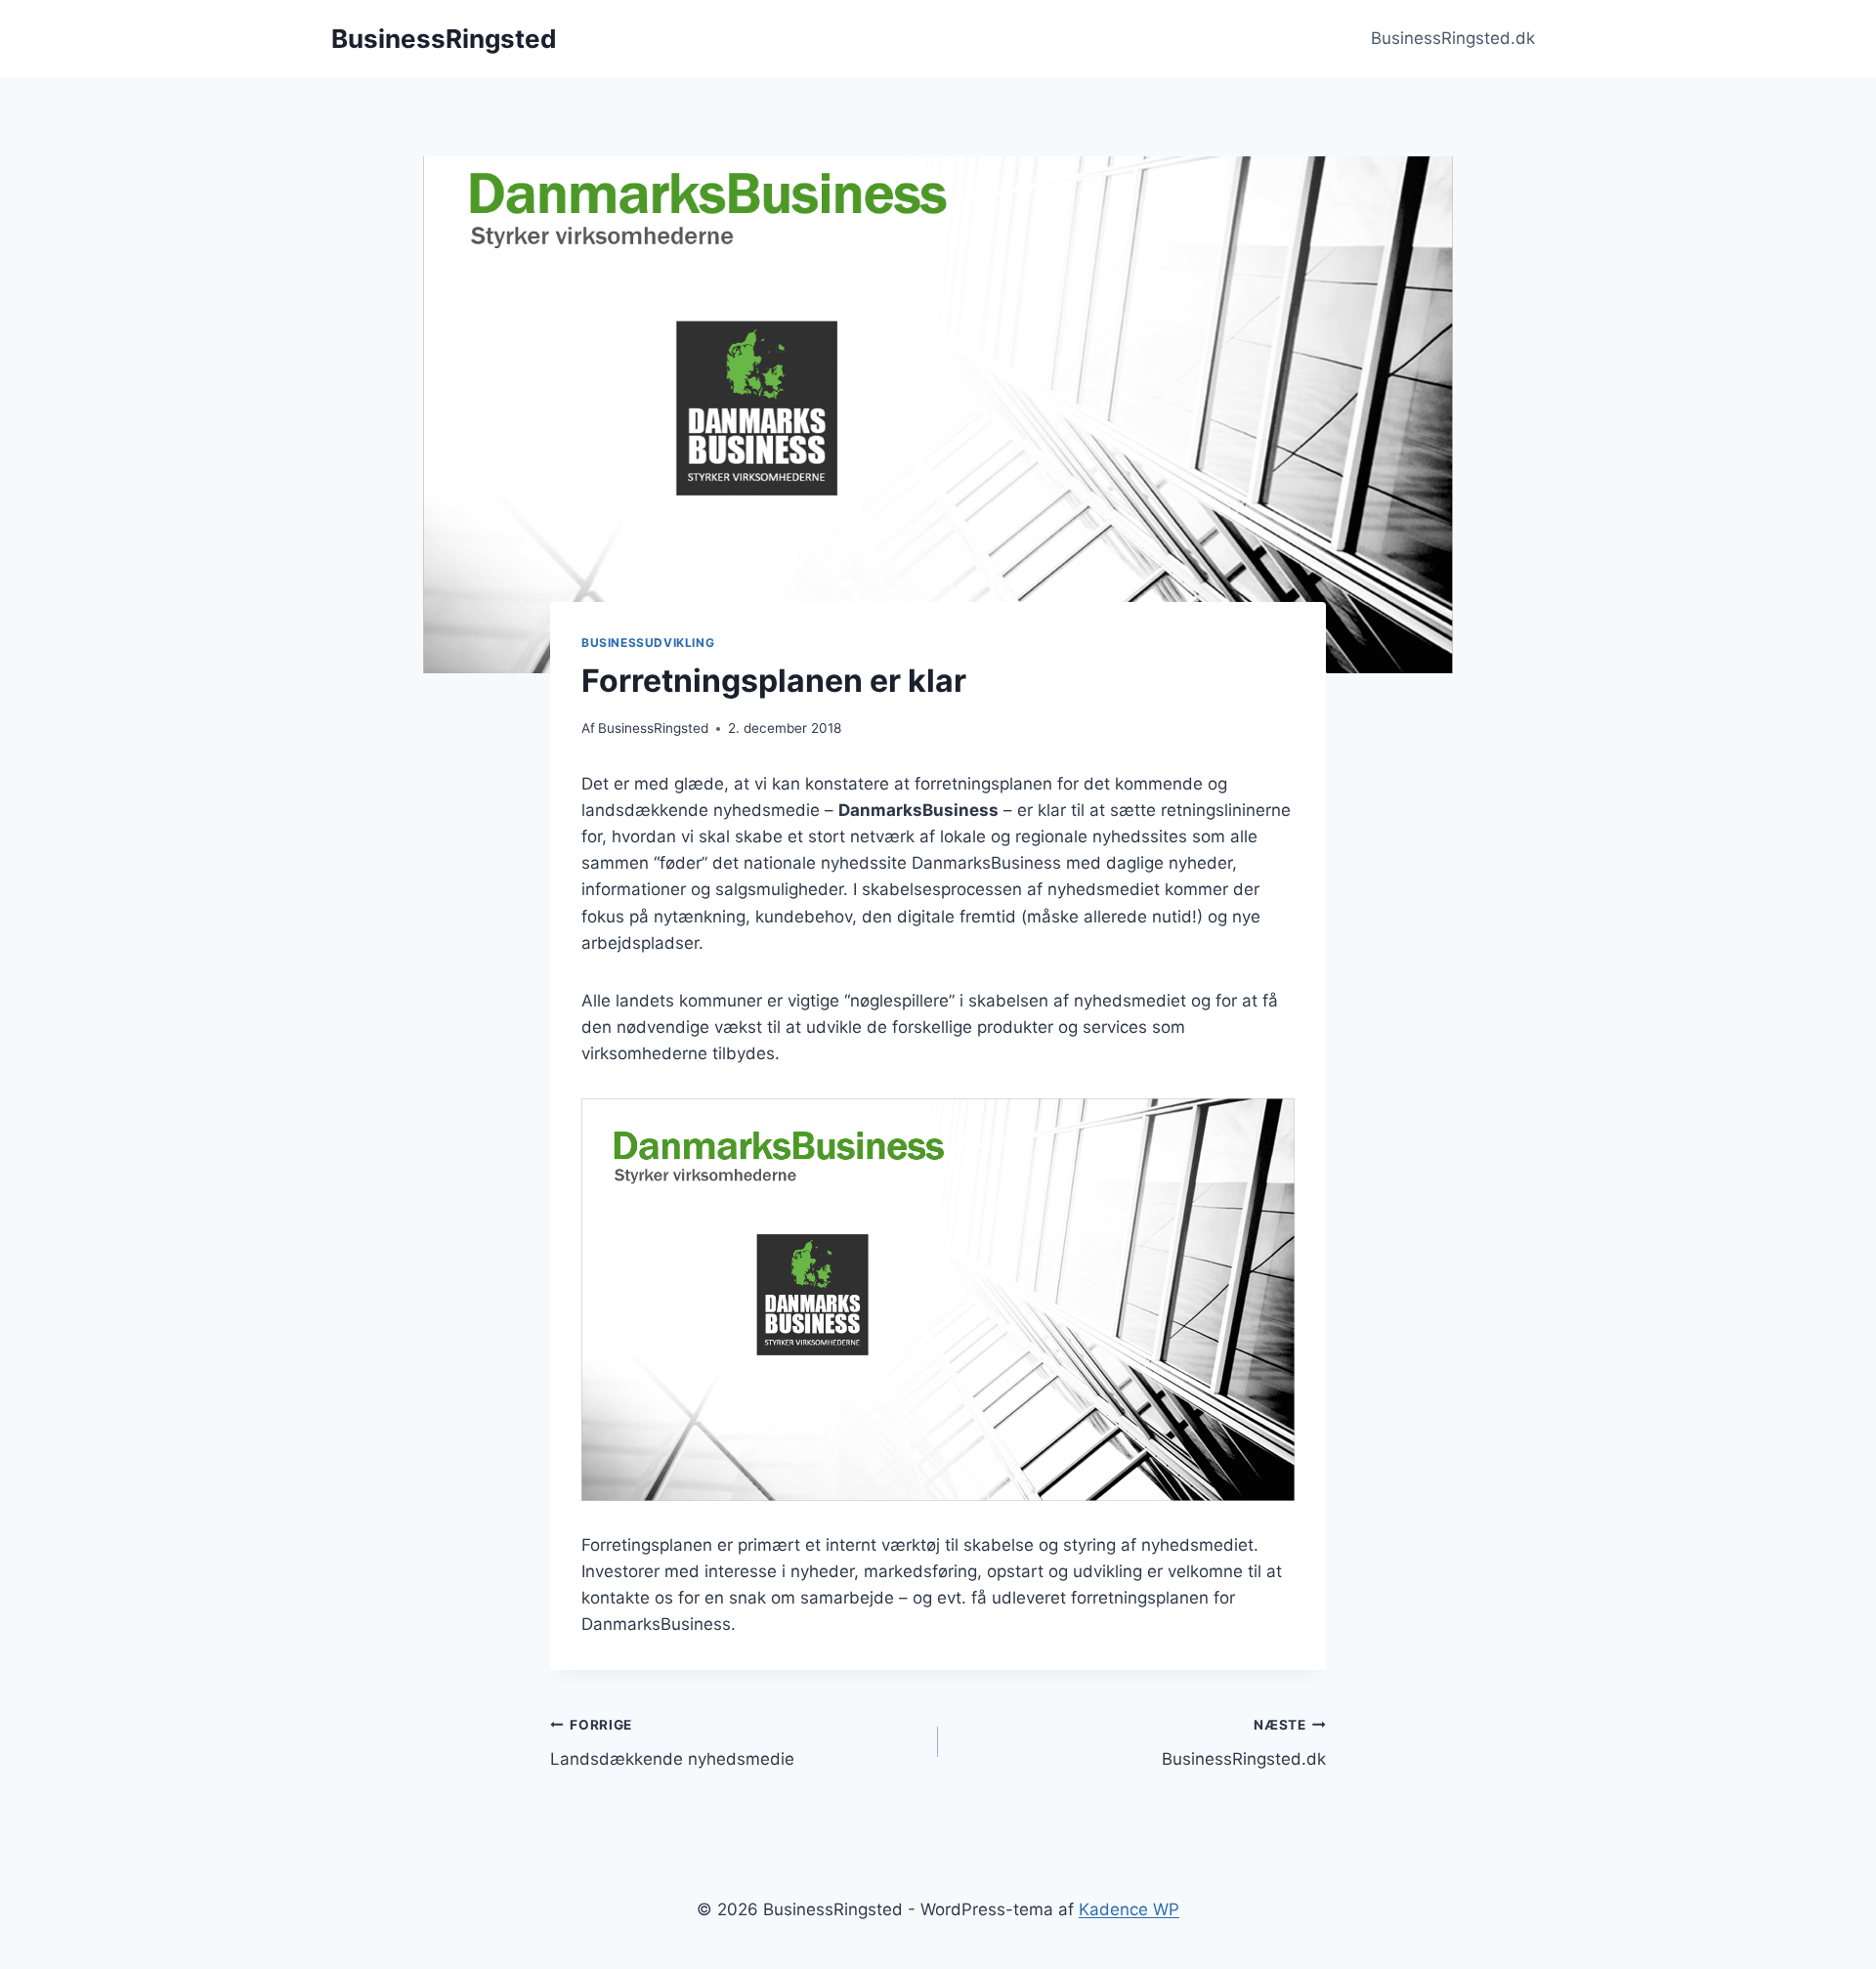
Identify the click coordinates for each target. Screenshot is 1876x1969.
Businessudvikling (648, 642)
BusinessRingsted (653, 728)
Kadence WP (1129, 1909)
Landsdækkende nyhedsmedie (672, 1743)
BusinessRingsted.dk (1453, 38)
